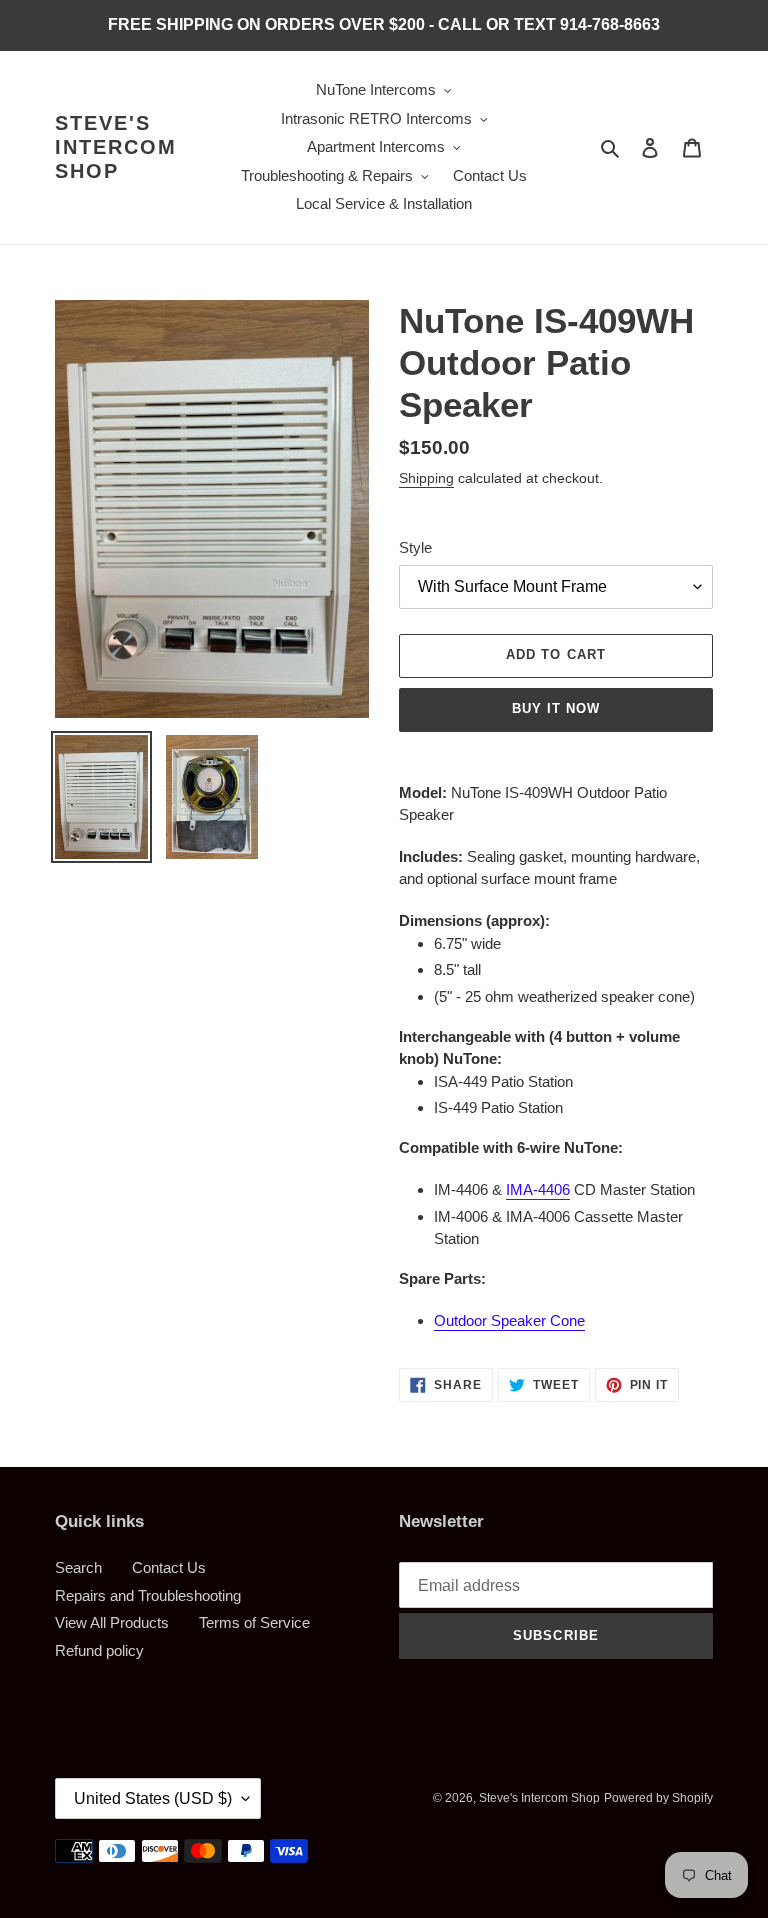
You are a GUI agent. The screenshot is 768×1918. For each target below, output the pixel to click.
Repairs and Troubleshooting (148, 1595)
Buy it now (556, 708)
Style (415, 547)
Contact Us (169, 1567)
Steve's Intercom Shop (116, 147)
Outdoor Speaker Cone (509, 1320)
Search (78, 1567)
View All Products (112, 1622)
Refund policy (99, 1650)
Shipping (426, 478)
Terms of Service (254, 1622)
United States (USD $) (153, 1798)
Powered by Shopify (658, 1798)
